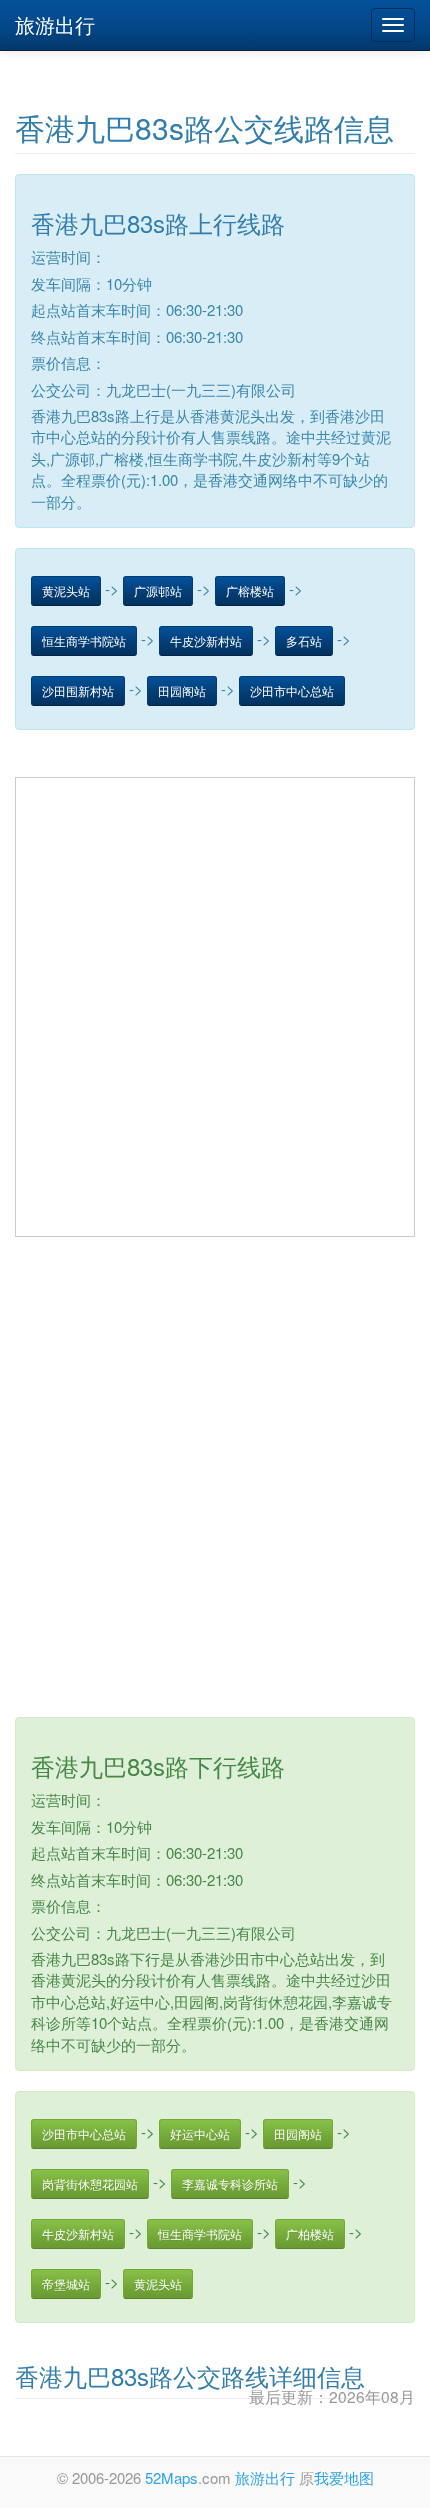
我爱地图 (344, 2477)
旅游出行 (55, 24)
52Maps (171, 2477)
